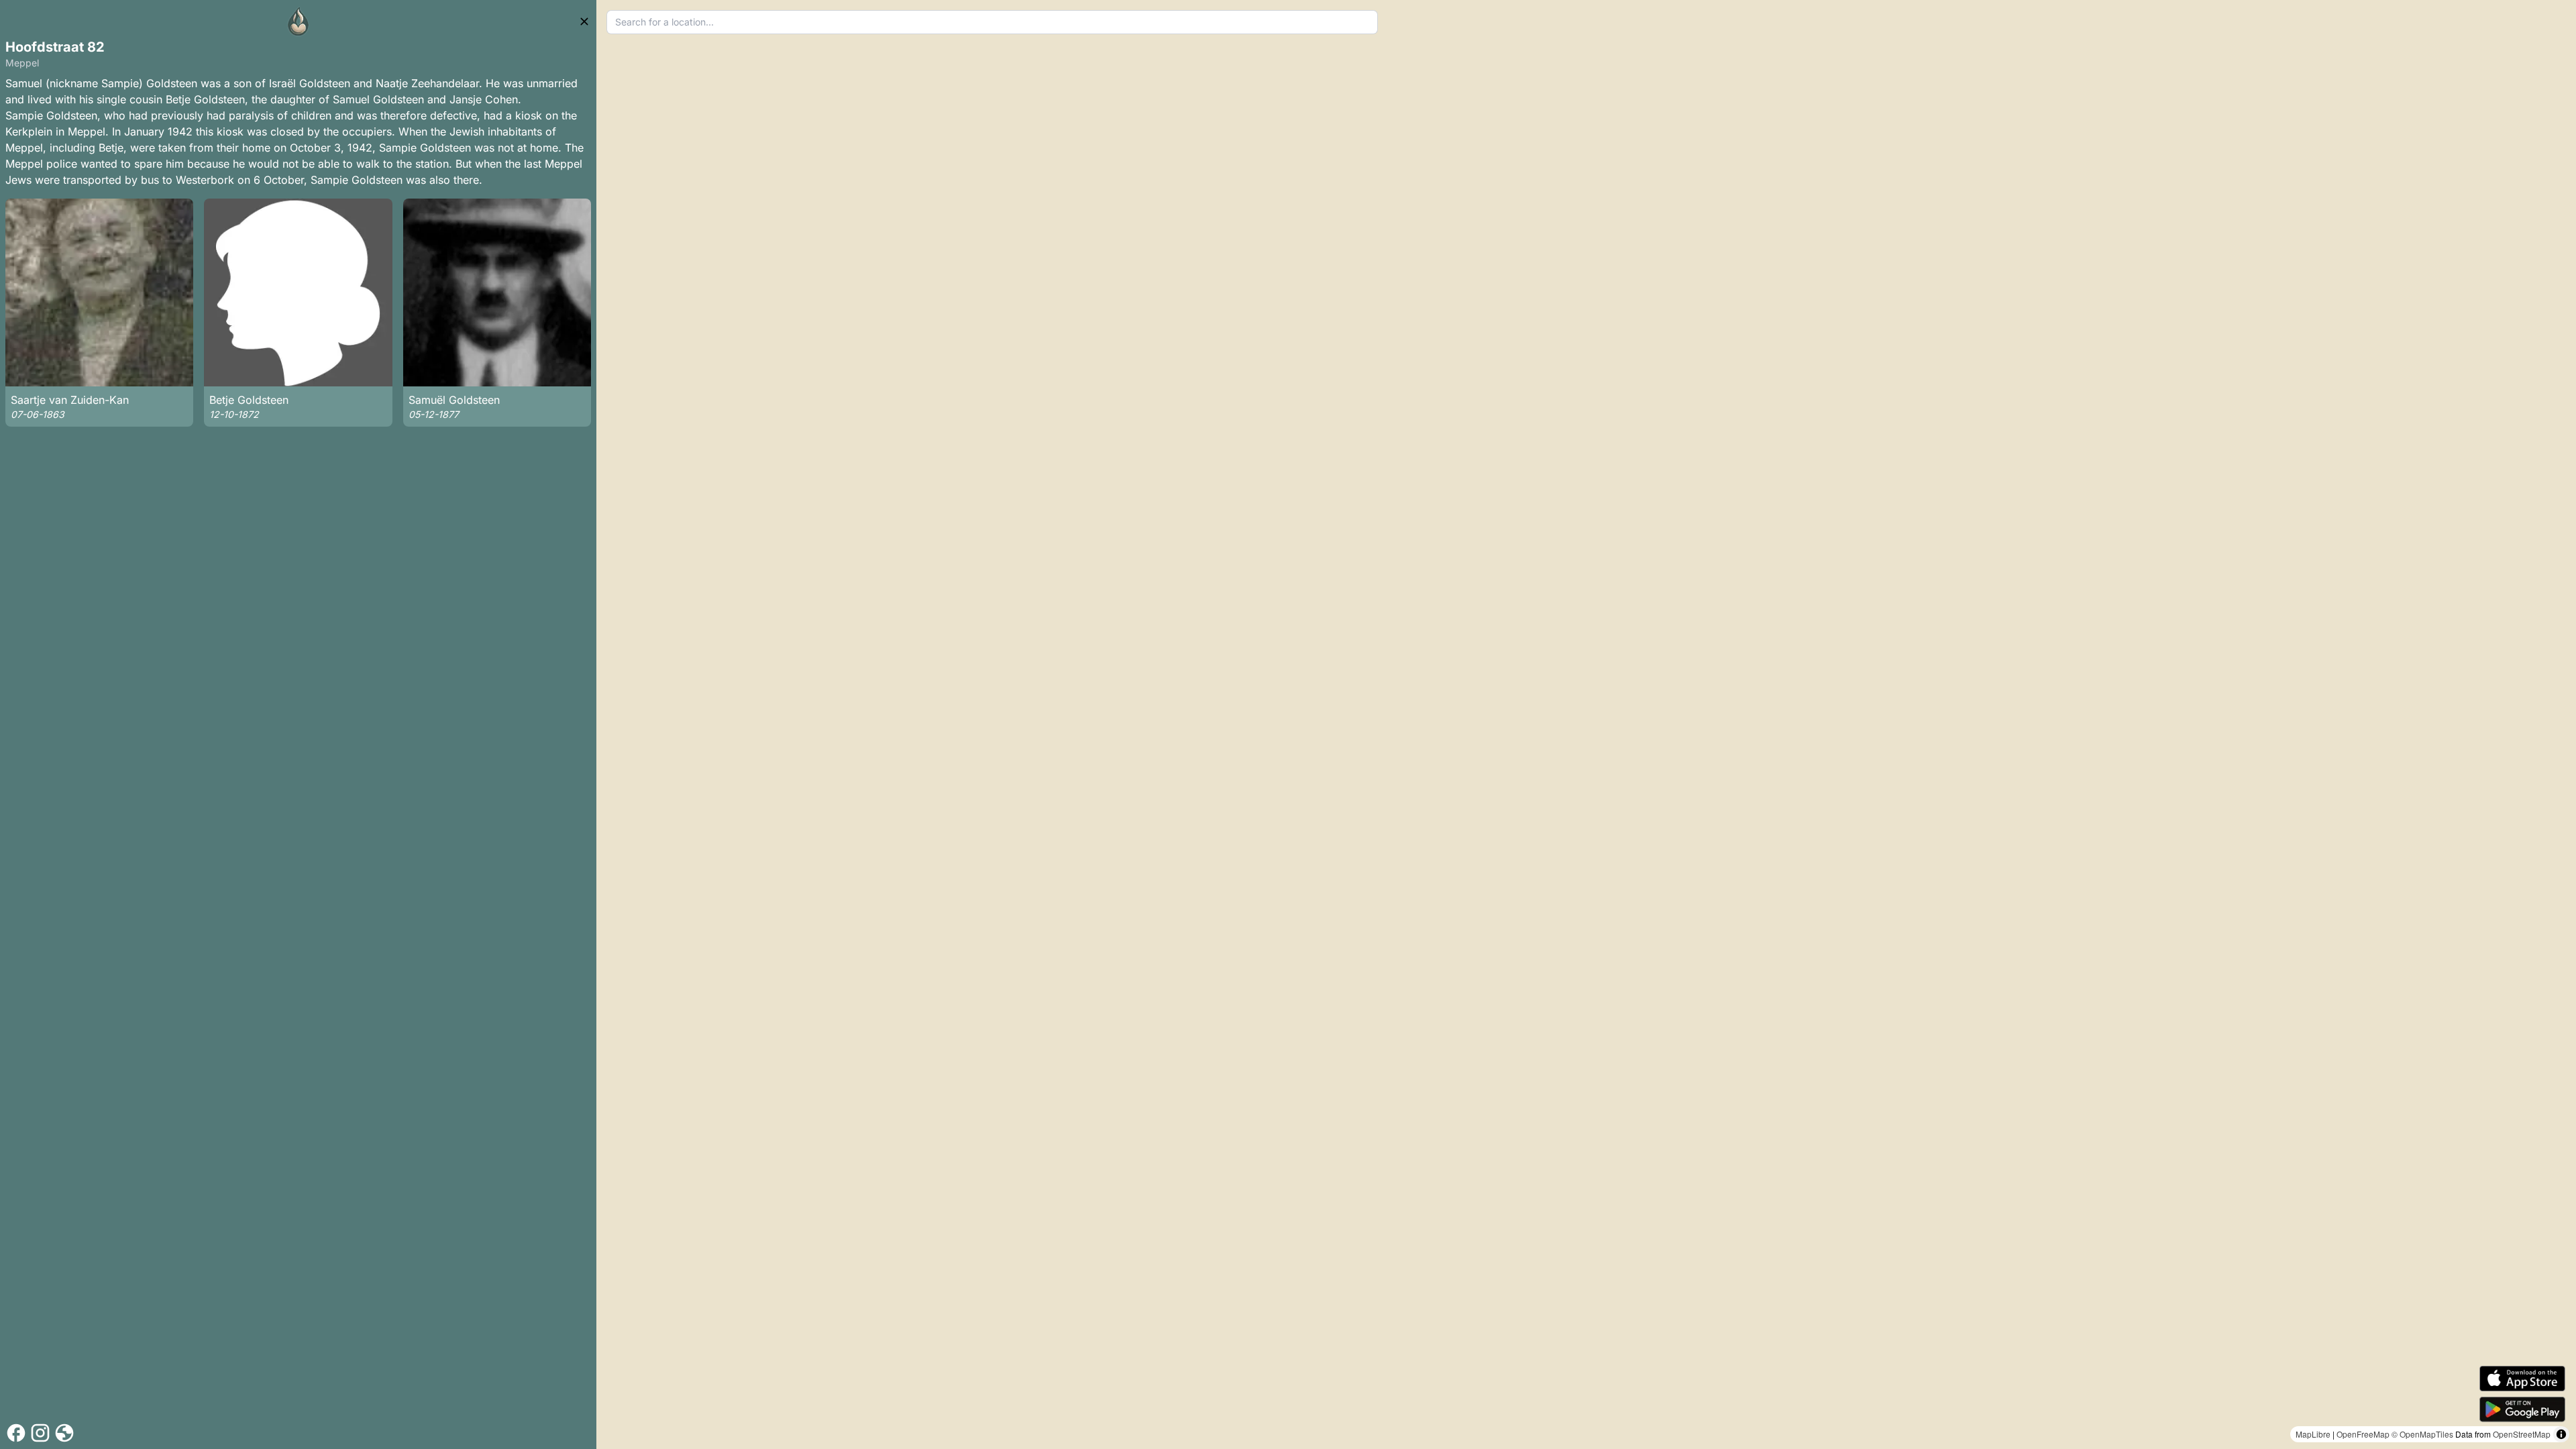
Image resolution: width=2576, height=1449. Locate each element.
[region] (1586, 724)
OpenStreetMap (2522, 1434)
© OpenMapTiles (2422, 1434)
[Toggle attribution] (2561, 1434)
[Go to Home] (299, 21)
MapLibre (2313, 1434)
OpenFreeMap (2363, 1434)
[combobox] (992, 22)
